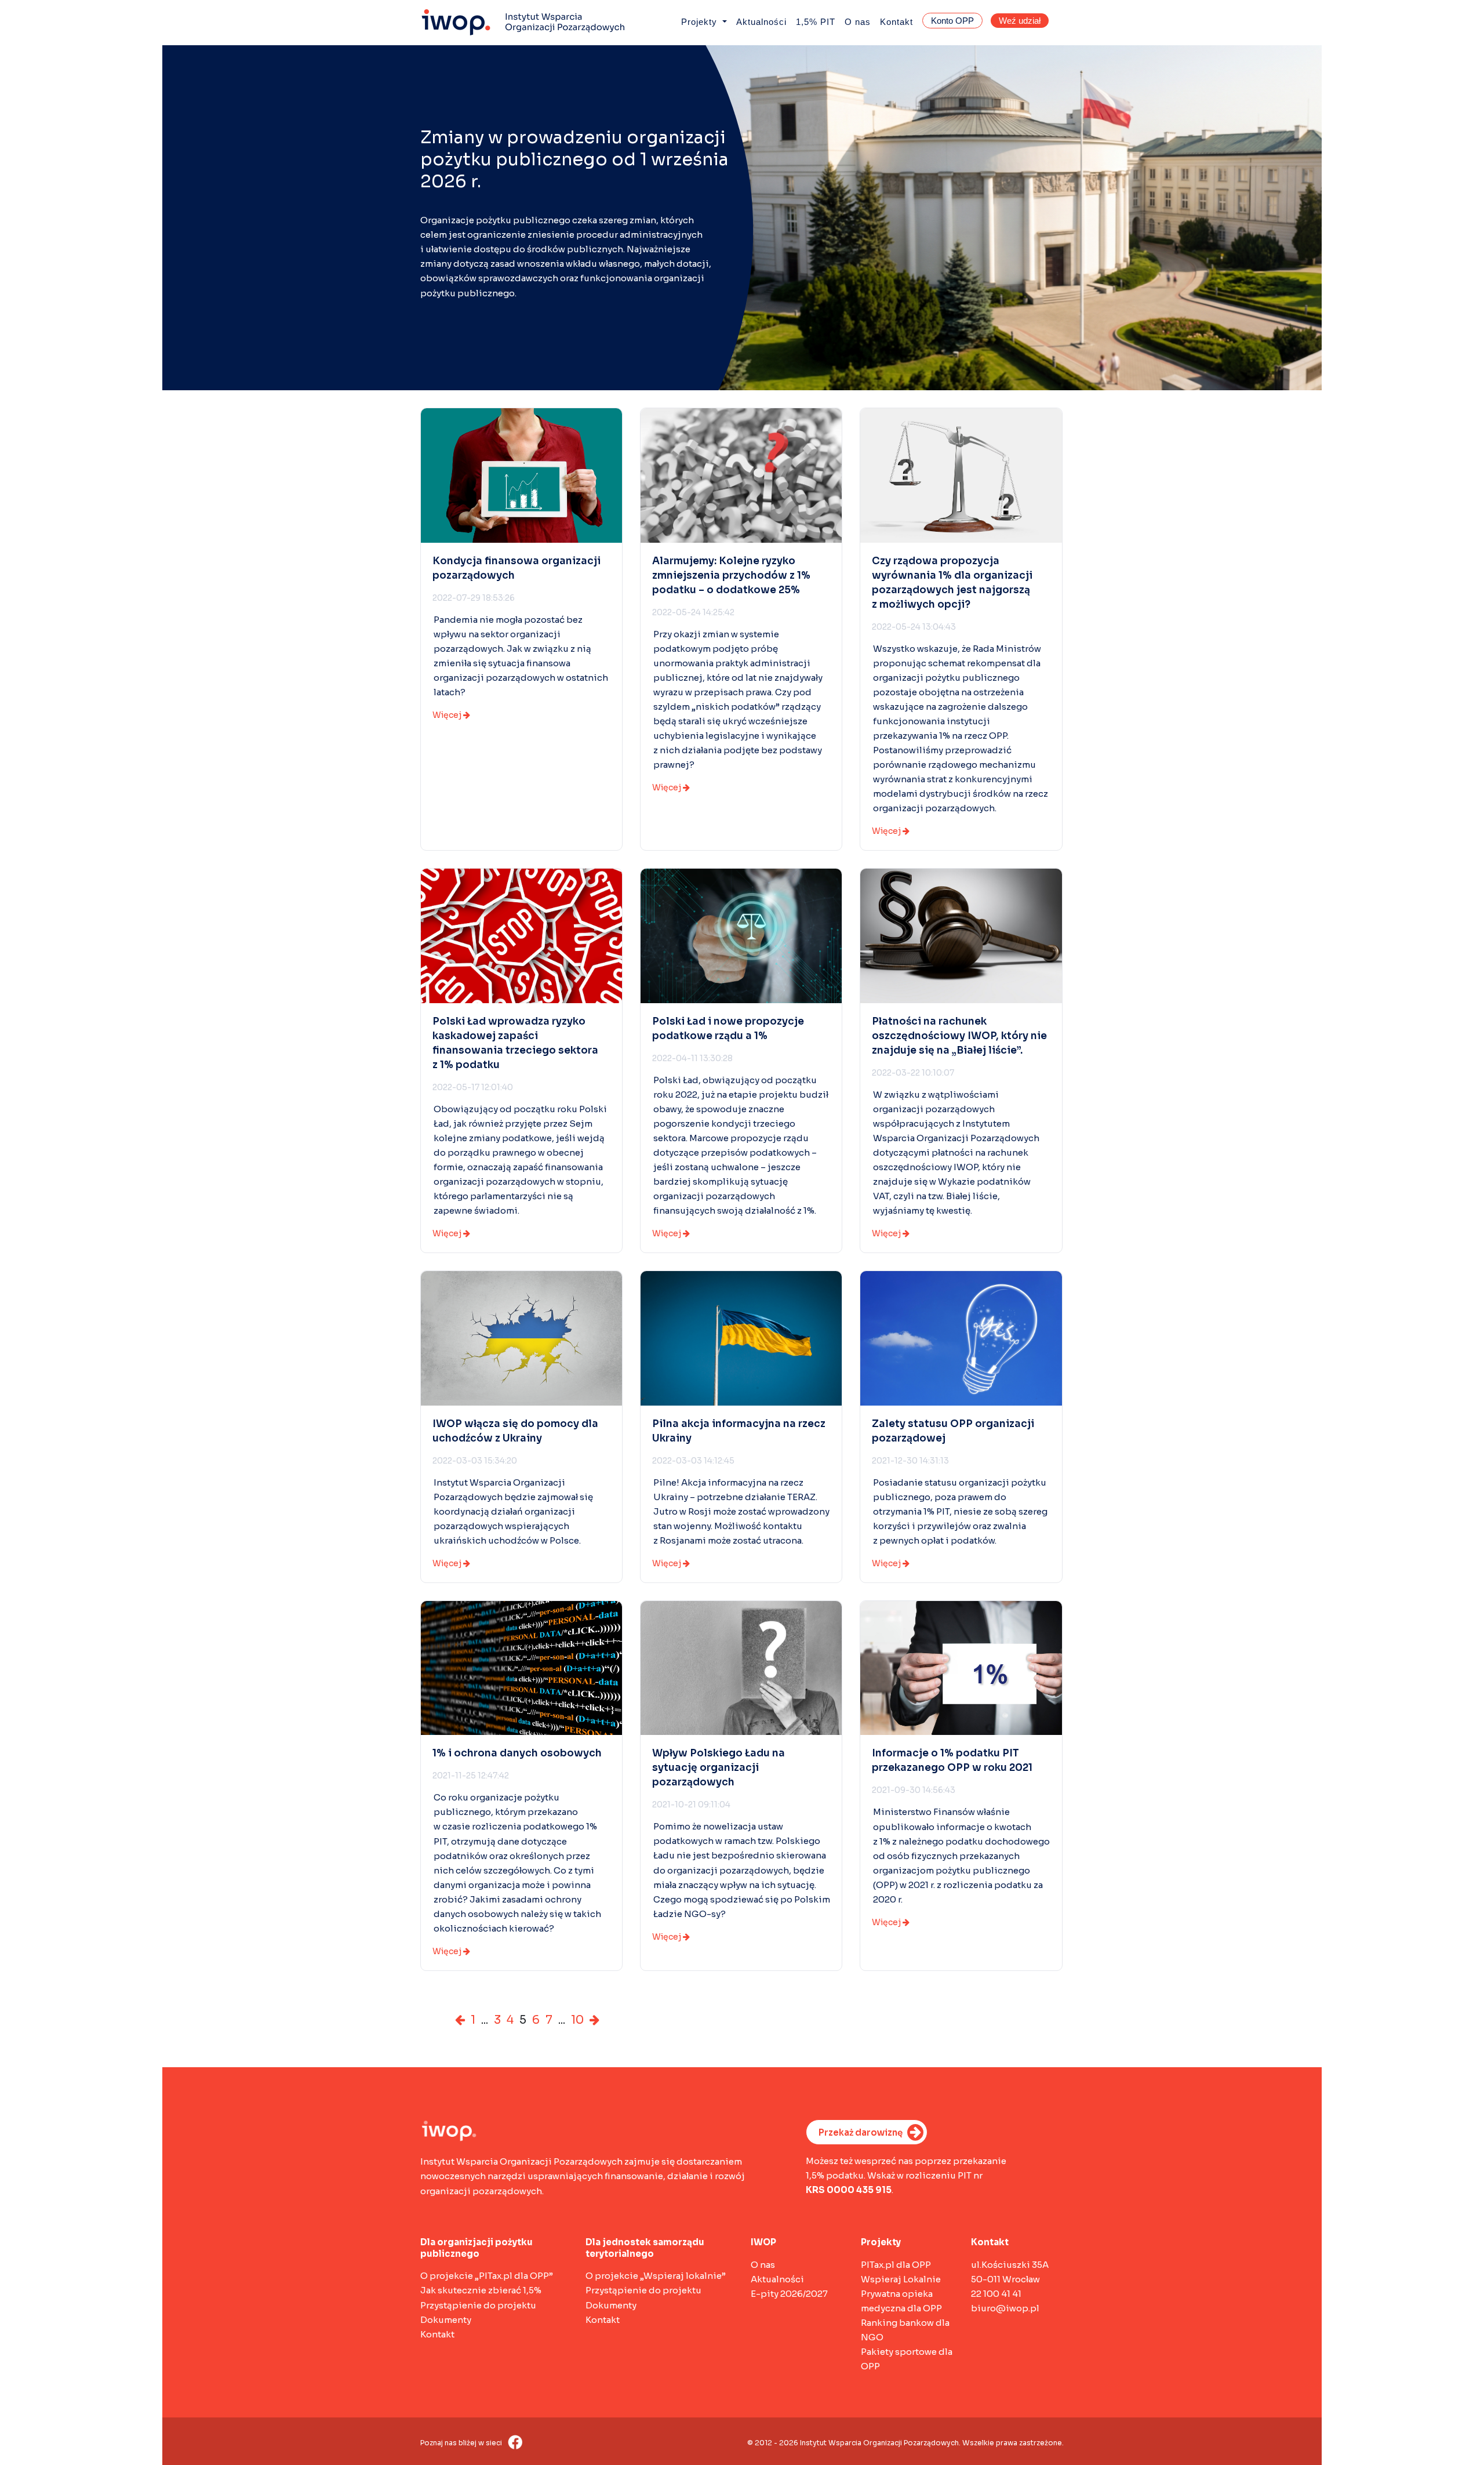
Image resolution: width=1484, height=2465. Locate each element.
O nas (858, 22)
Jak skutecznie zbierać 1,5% (481, 2290)
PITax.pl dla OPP (896, 2265)
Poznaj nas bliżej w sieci (462, 2443)
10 (577, 2020)
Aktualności (761, 22)
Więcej (448, 715)
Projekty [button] (701, 22)
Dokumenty (446, 2320)
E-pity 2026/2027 (789, 2294)
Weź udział (1020, 21)
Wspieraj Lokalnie (901, 2279)
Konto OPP (952, 21)
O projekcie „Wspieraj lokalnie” (656, 2276)
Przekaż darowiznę (861, 2132)
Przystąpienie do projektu (478, 2305)
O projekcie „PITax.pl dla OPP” (487, 2276)
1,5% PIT (816, 22)
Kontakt (896, 22)
